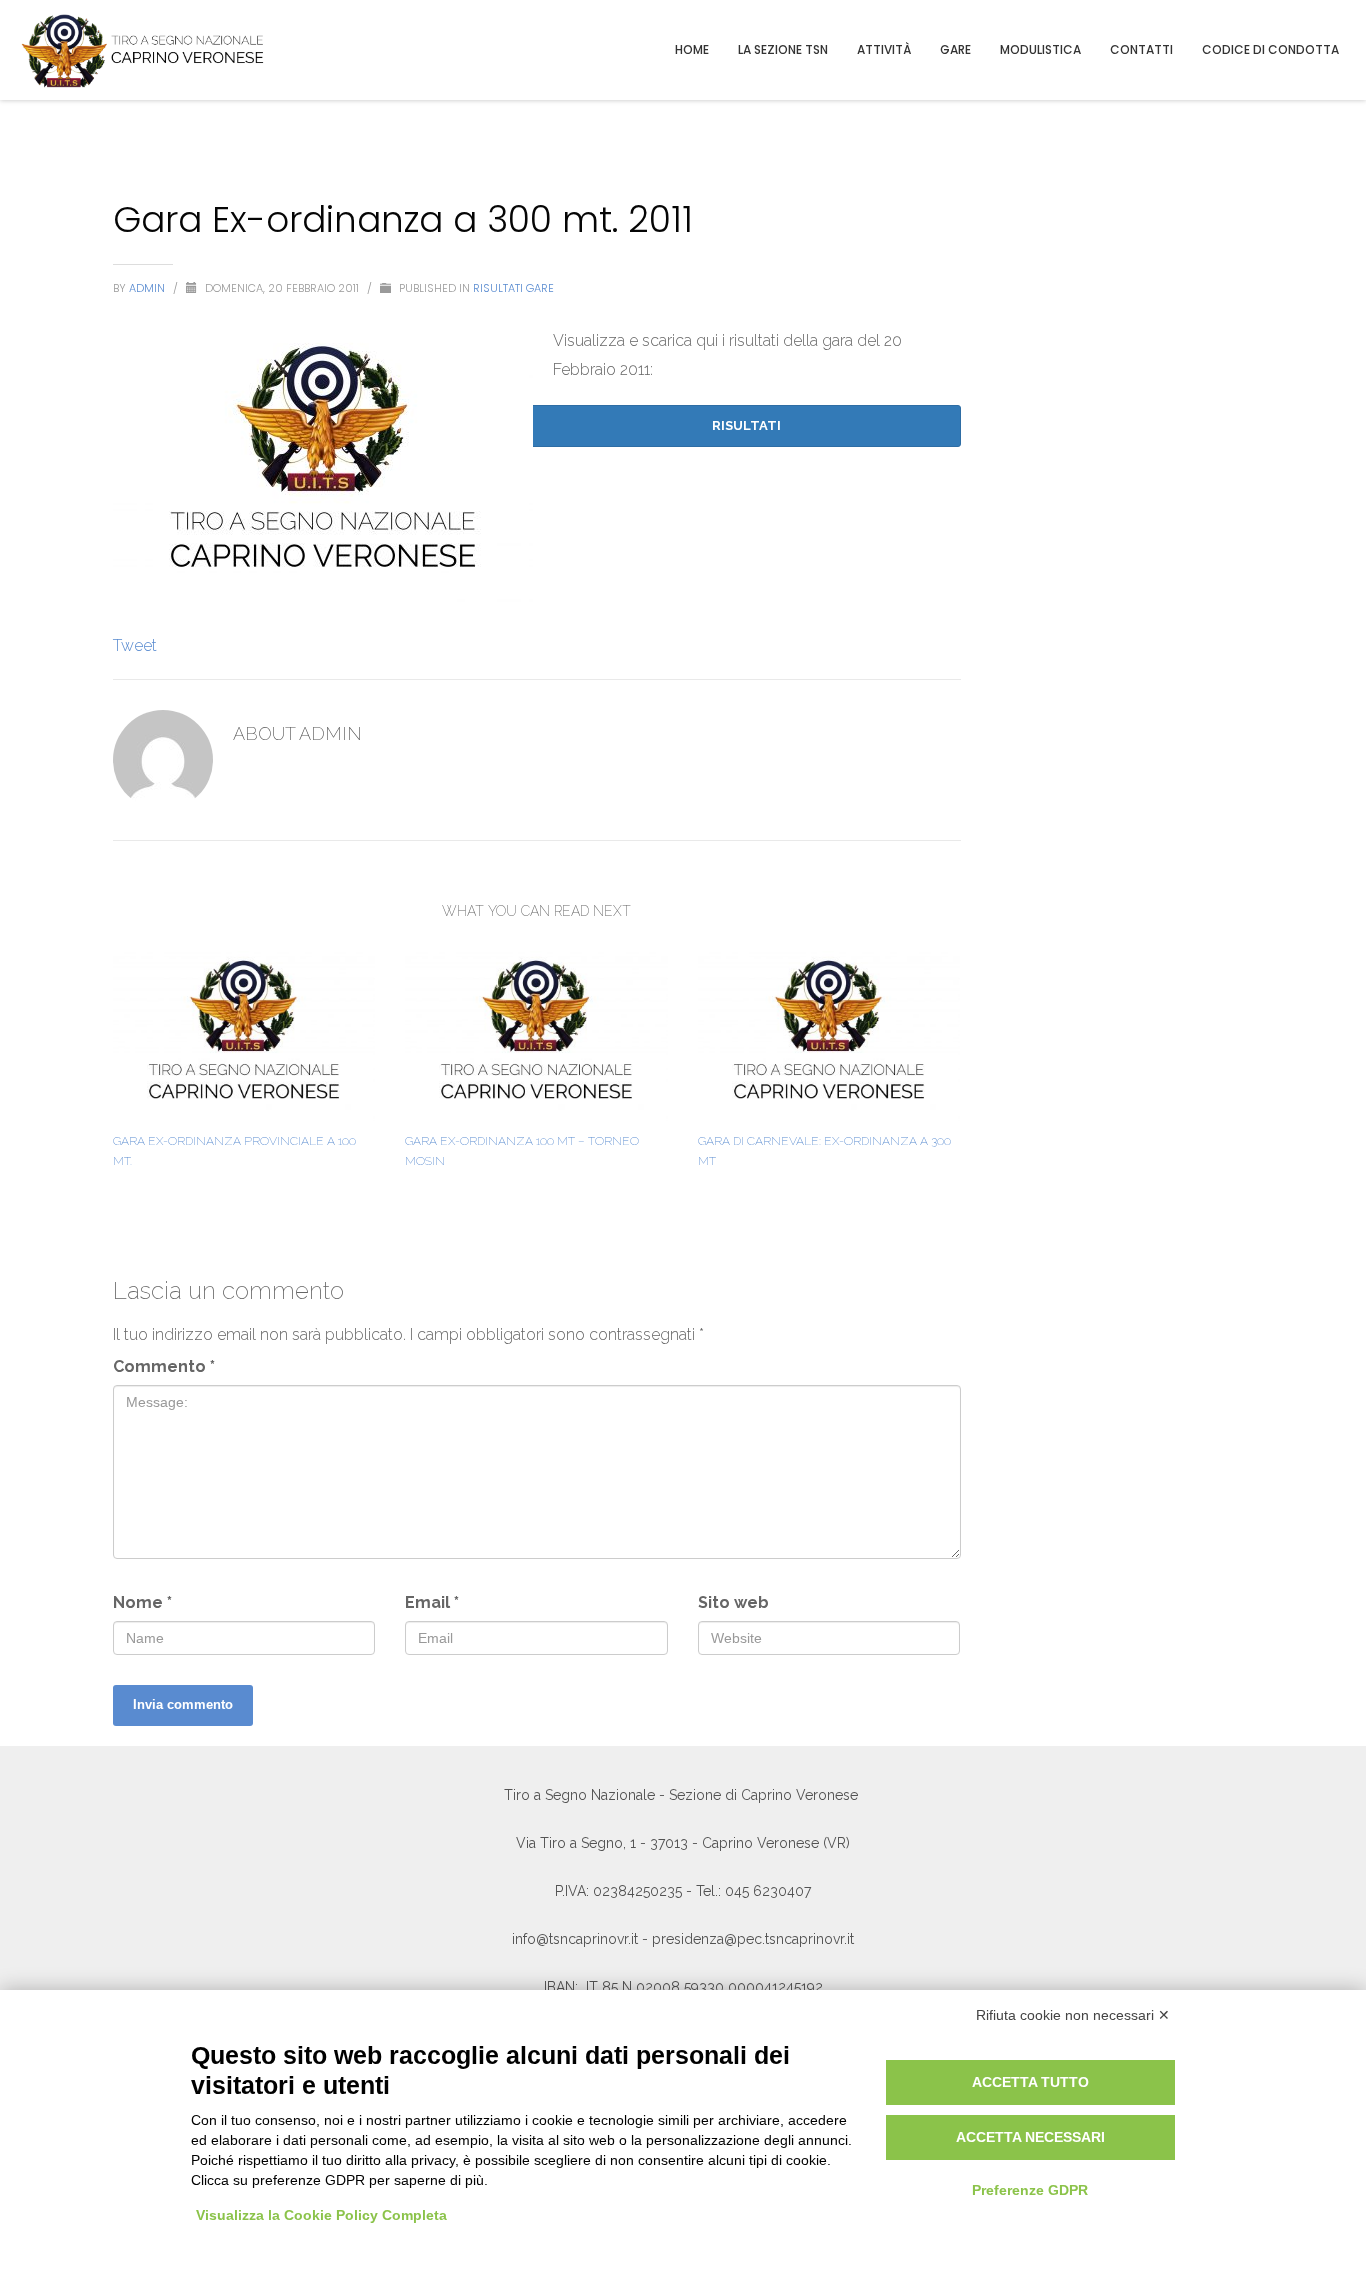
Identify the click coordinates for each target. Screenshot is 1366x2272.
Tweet (135, 645)
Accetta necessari (1030, 2137)
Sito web (733, 1602)
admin (148, 288)
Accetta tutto (1030, 2082)
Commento (164, 1366)
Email (432, 1602)
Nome (142, 1602)
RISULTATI (746, 425)
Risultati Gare (513, 288)
